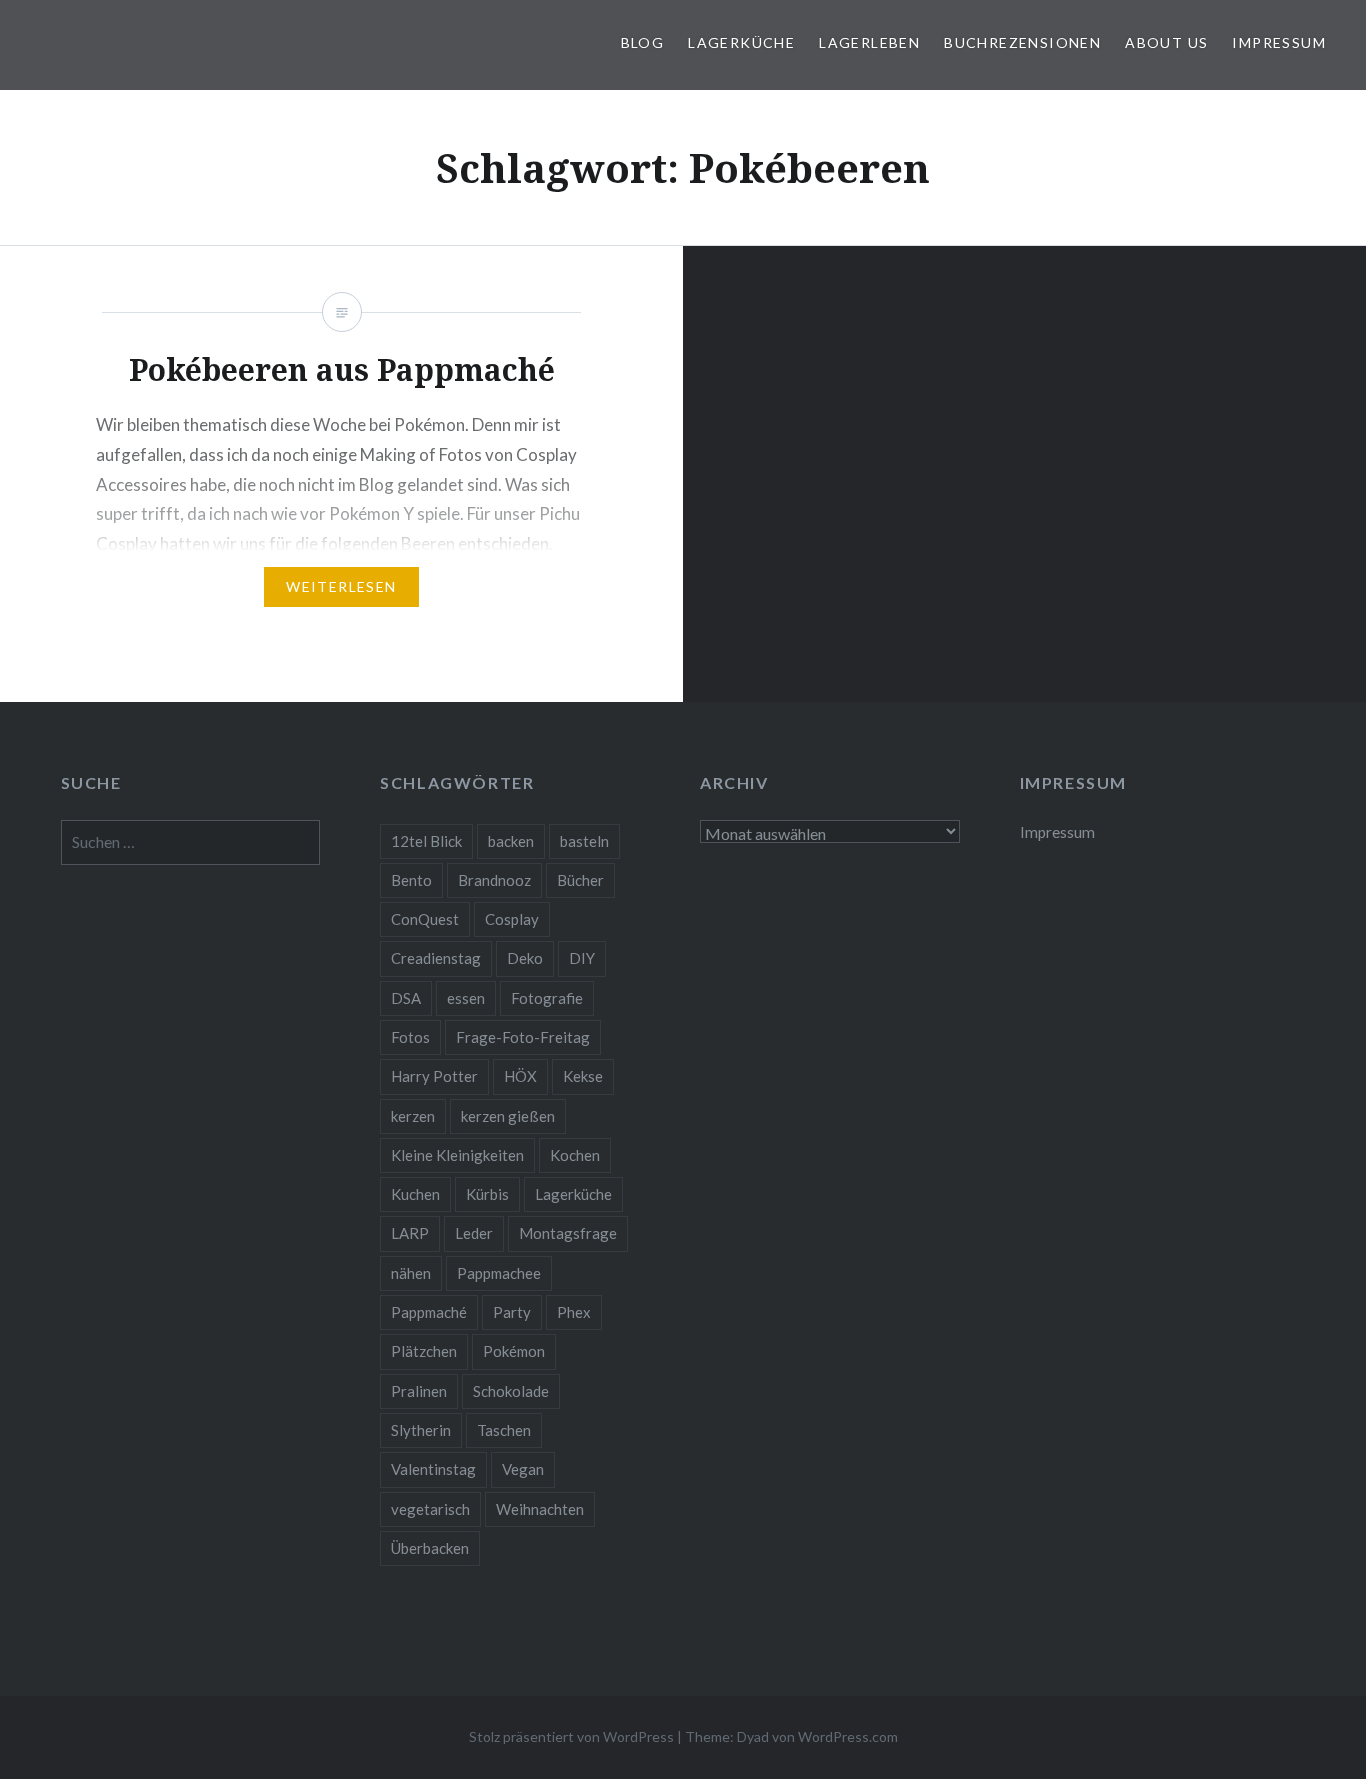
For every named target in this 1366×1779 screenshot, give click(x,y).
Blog (643, 42)
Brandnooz (494, 880)
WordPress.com (848, 1736)
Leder (474, 1233)
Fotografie (547, 998)
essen (466, 998)
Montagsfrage (568, 1233)
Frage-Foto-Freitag (523, 1037)
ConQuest (425, 919)
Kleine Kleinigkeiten (457, 1155)
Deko (525, 958)
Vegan (523, 1469)
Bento (411, 880)
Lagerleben (869, 42)
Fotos (410, 1037)
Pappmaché (429, 1312)
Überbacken (430, 1548)
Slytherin (421, 1430)
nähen (411, 1273)
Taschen (504, 1430)
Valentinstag (433, 1469)
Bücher (580, 880)
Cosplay (512, 919)
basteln (584, 841)
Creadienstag (436, 958)
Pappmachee (499, 1273)
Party (512, 1312)
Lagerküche (741, 42)
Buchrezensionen (1022, 42)
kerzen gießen (508, 1116)
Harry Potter (434, 1076)
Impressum (1279, 42)
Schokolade (511, 1391)
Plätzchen (424, 1351)
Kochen (575, 1155)
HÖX (520, 1076)
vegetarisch (430, 1509)
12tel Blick (426, 841)
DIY (582, 958)
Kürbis (487, 1194)
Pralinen (419, 1391)
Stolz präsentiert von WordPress (571, 1736)
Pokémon (514, 1351)
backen (511, 841)
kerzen (413, 1116)
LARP (410, 1233)
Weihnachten (540, 1509)
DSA (406, 998)
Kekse (583, 1076)
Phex (574, 1312)
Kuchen (415, 1194)
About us (1166, 42)
